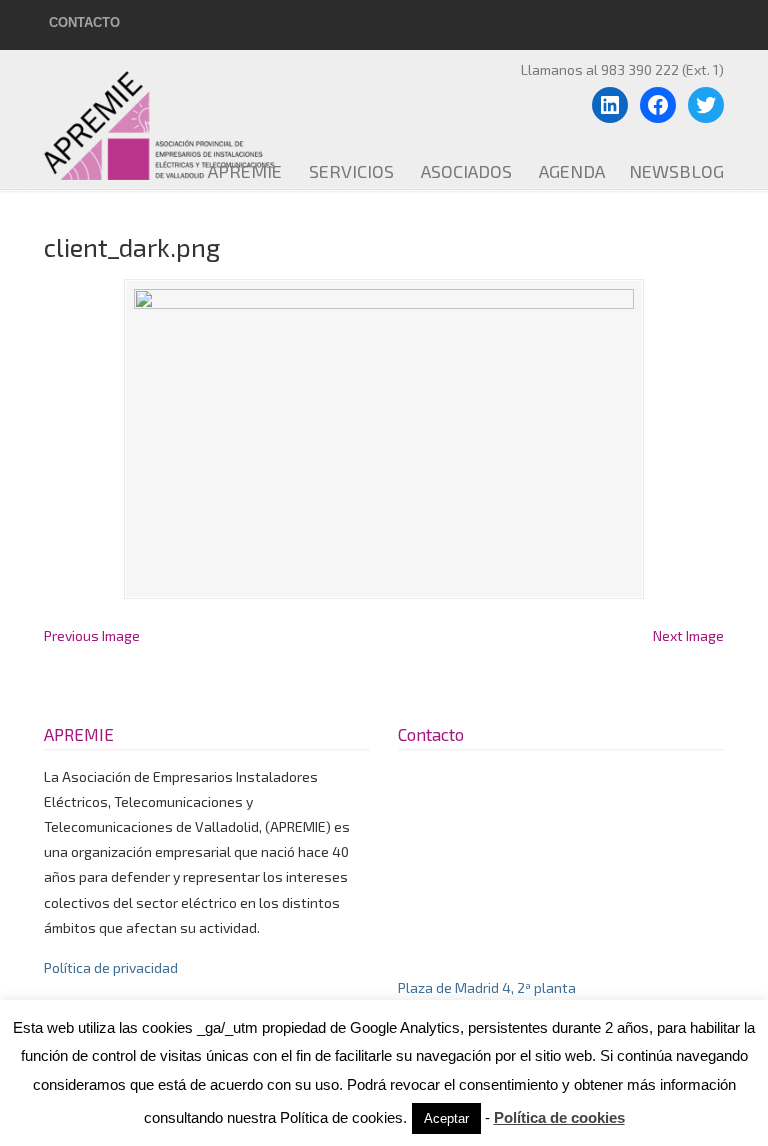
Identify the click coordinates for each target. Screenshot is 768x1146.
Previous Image (92, 635)
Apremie (189, 118)
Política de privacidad (111, 967)
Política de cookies (559, 1117)
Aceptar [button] (446, 1118)
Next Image (688, 635)
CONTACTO (84, 22)
